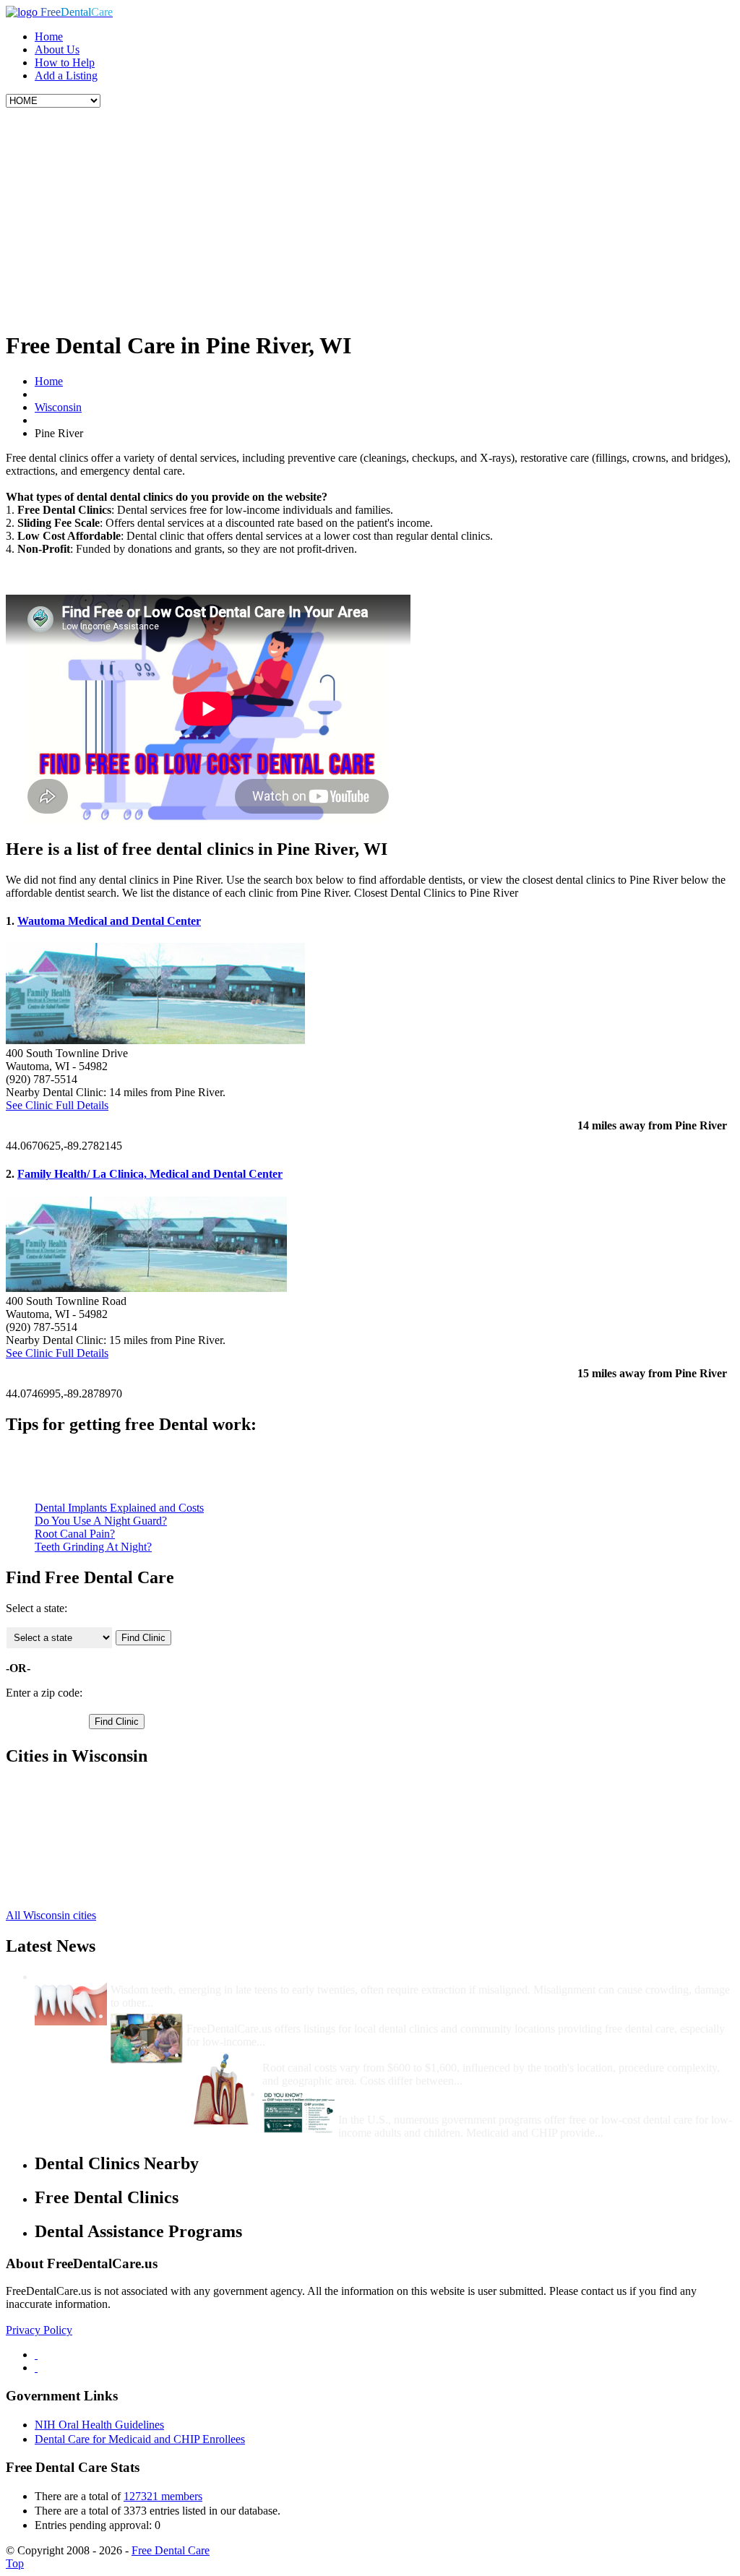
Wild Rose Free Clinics (87, 1891)
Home (49, 36)
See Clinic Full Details (57, 1105)
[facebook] (36, 2355)
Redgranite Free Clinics (89, 1878)
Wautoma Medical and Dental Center (109, 921)
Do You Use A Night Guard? (101, 1521)
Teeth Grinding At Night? (93, 1547)
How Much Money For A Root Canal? (356, 2055)
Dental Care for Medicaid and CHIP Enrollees (140, 2439)
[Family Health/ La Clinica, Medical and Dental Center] (146, 1288)
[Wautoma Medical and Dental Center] (155, 1040)
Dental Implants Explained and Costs (119, 1508)
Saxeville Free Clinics (85, 1800)
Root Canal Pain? (75, 1534)
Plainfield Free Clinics (85, 1852)
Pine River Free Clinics (88, 1787)
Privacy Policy (39, 2330)
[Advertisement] (370, 216)
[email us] (36, 2368)
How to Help (65, 63)
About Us (57, 49)
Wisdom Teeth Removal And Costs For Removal (229, 1977)
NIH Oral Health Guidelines (99, 2425)
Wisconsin (58, 407)
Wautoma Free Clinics (85, 1813)
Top (15, 2563)
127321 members (163, 2496)
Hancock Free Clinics (84, 1839)
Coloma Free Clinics (82, 1826)
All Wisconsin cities (51, 1915)
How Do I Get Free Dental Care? (267, 2016)
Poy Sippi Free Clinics (86, 1865)
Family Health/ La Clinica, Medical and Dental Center (150, 1174)
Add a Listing (66, 76)
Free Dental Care (171, 2550)
